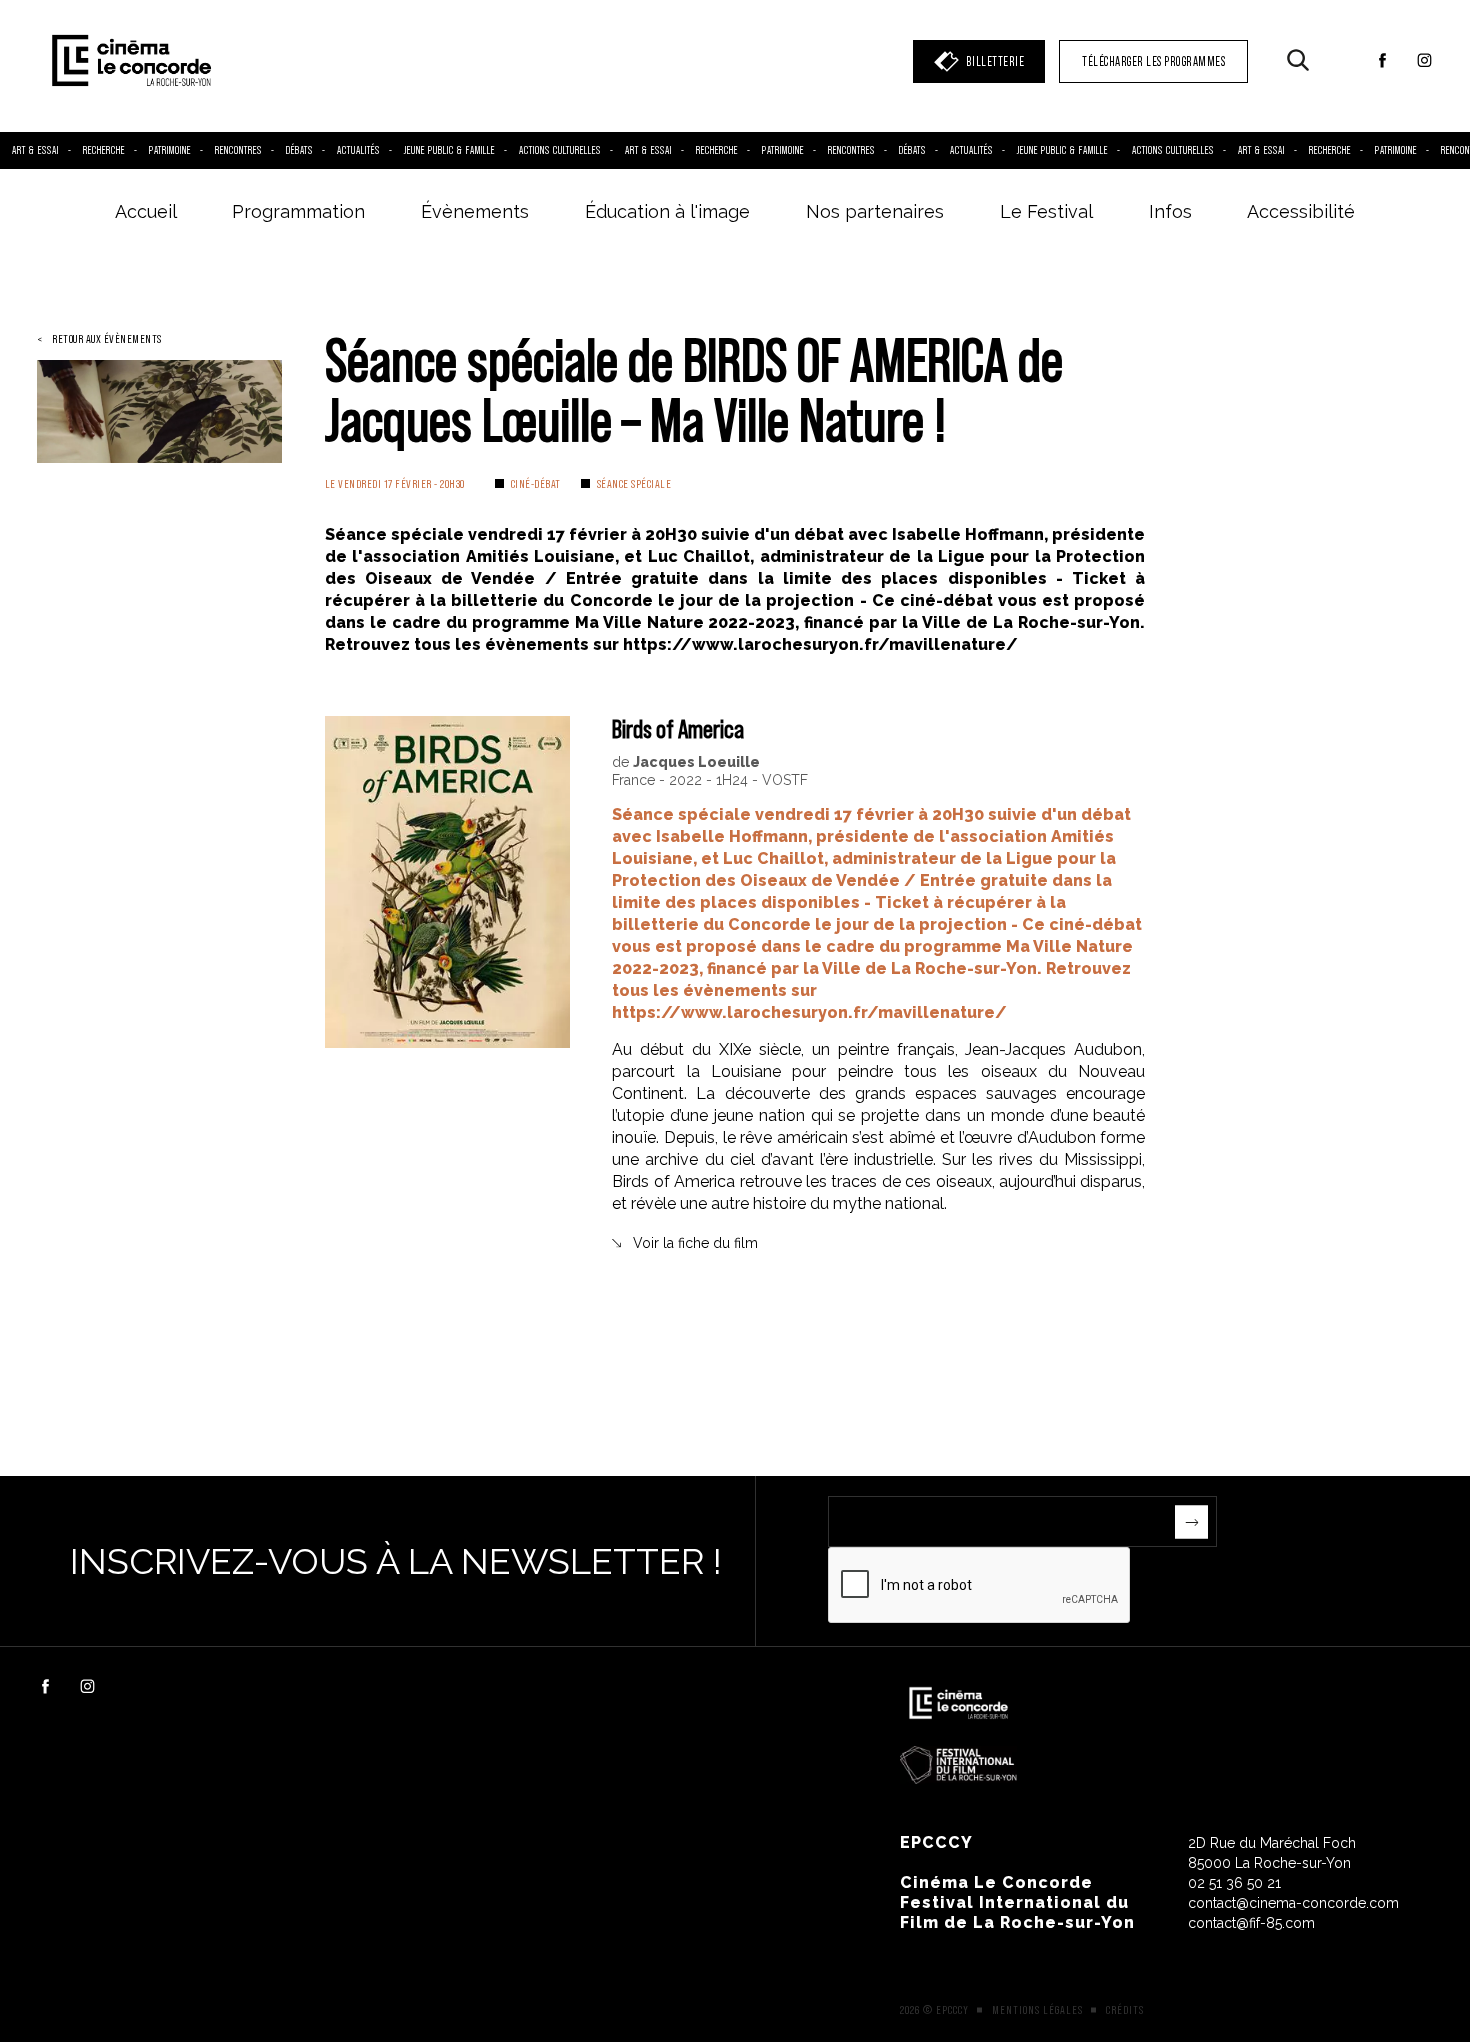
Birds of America (678, 728)
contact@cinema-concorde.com (1293, 1903)
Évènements (475, 211)
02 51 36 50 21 (1234, 1883)
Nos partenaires (875, 211)
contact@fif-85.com (1251, 1923)
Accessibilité (1301, 211)
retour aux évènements (107, 339)
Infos (1170, 211)
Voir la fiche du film (695, 1243)
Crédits (1125, 2010)
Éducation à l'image (667, 211)
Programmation (298, 211)
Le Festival (1046, 211)
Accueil (146, 211)
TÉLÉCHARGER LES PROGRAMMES (1153, 61)
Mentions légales (1037, 2010)
